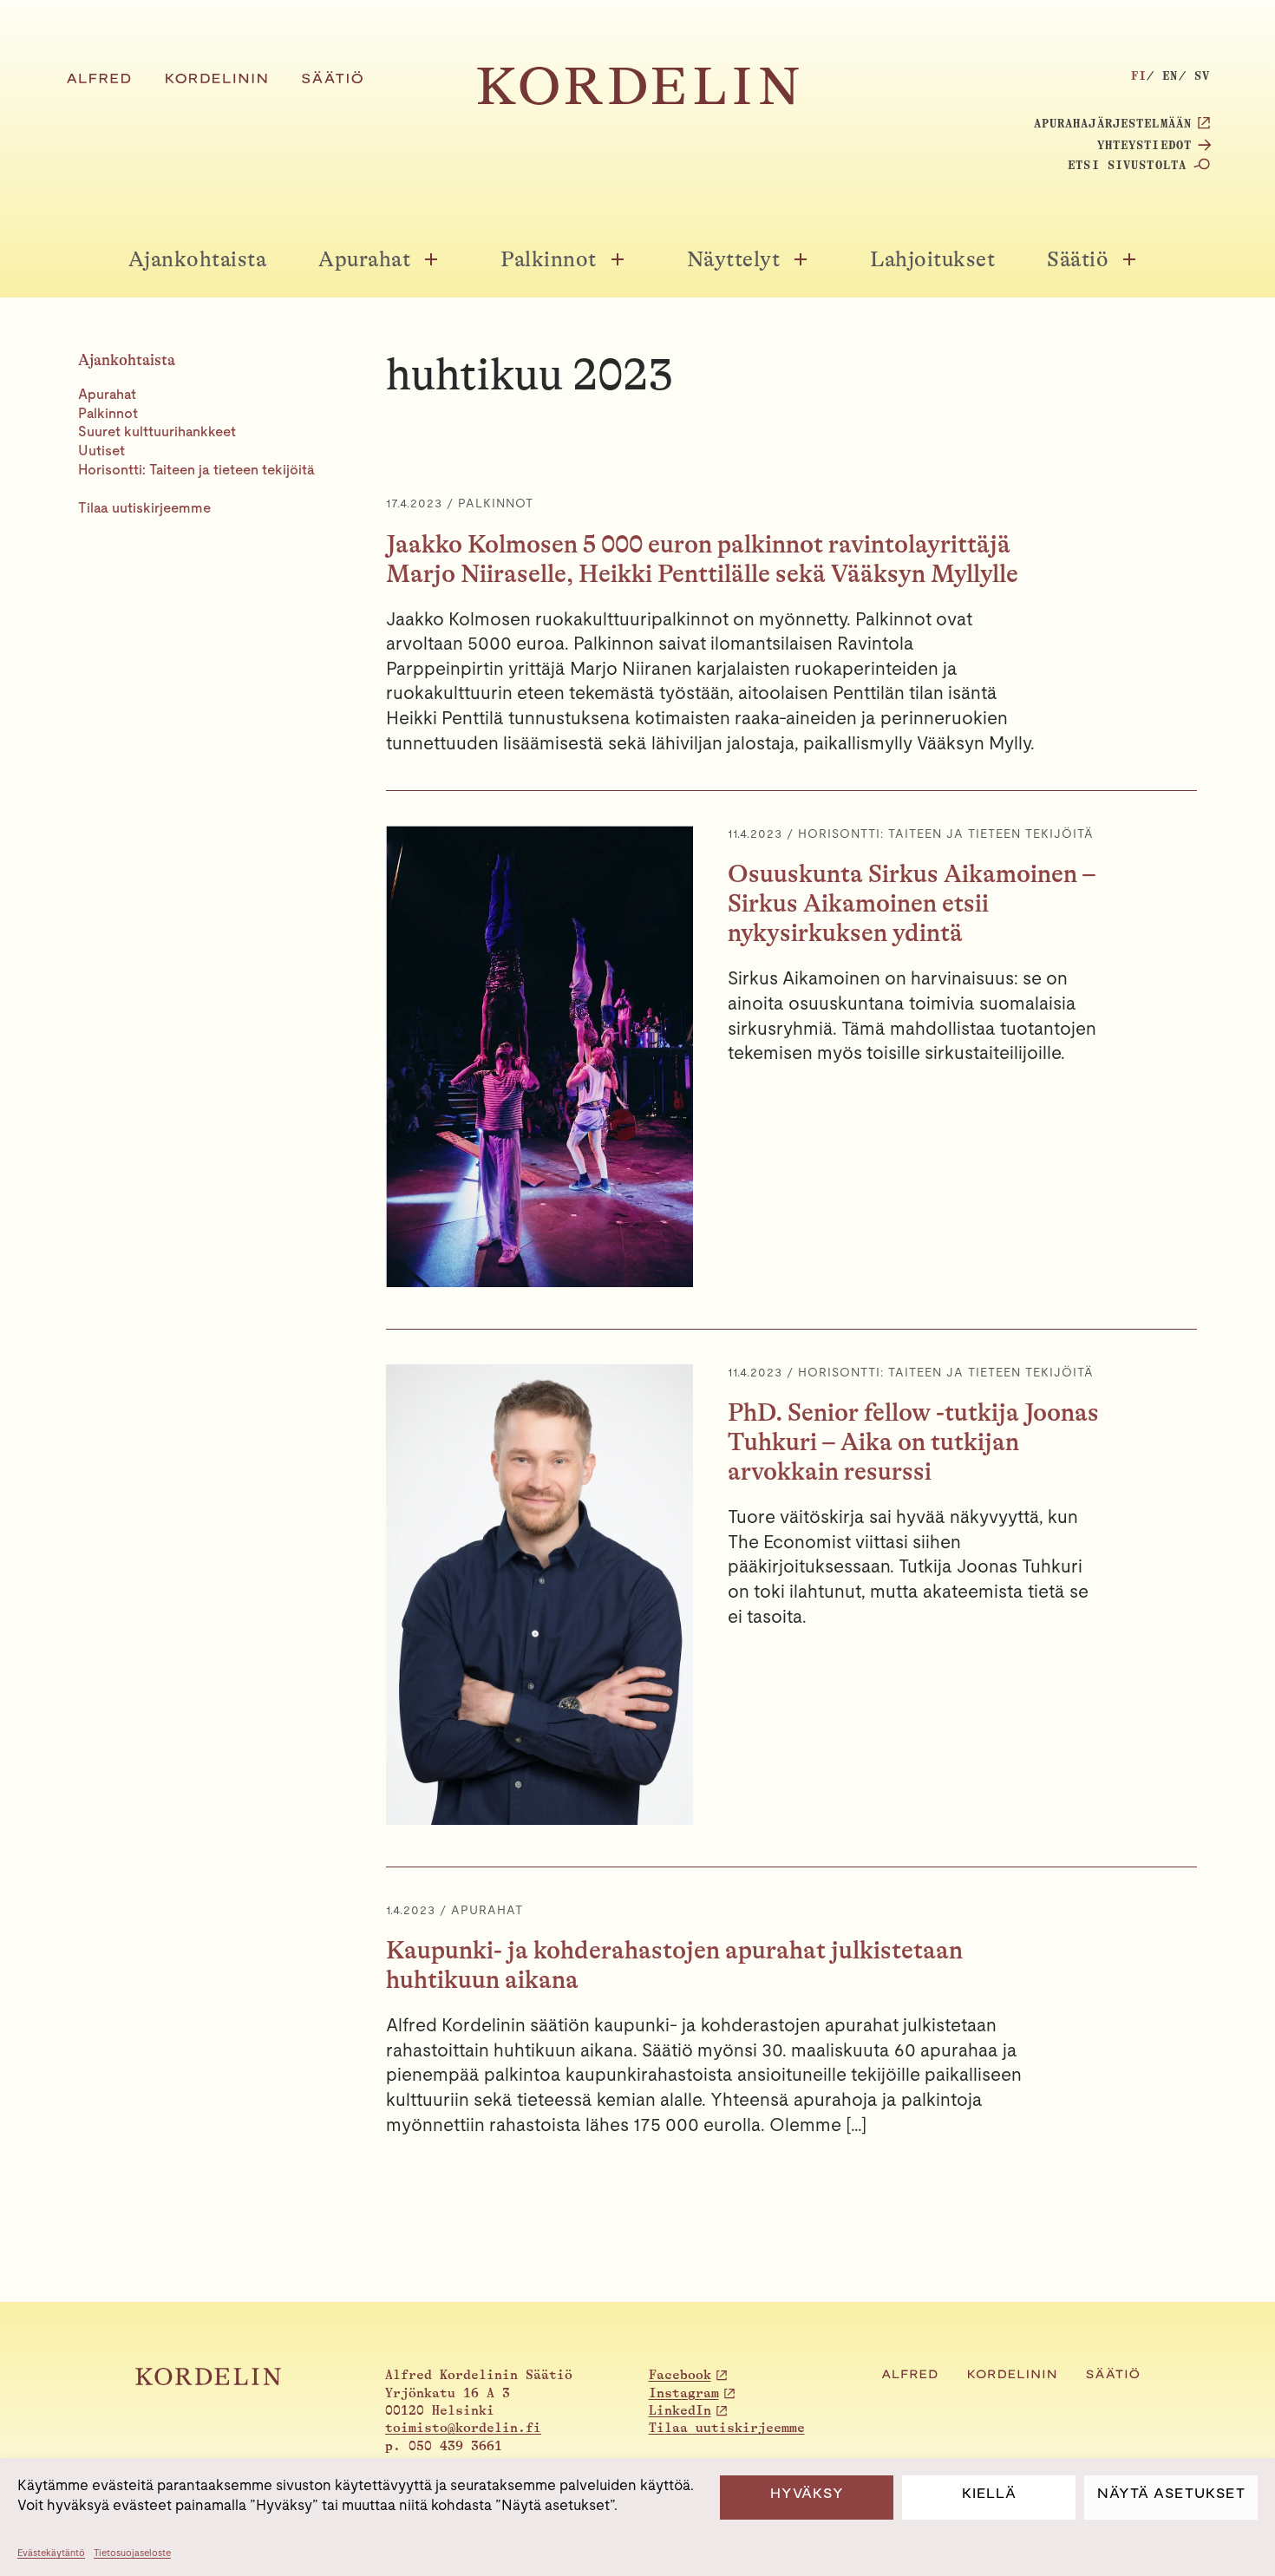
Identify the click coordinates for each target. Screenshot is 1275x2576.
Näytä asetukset (1171, 2493)
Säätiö (1078, 259)
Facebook (680, 2375)
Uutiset (101, 451)
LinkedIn (680, 2411)
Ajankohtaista (198, 259)
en (1170, 75)
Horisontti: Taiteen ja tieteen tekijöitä (196, 470)
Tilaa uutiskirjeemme (144, 508)
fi (1139, 75)
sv (1202, 75)
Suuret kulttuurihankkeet (157, 432)
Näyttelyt (734, 259)
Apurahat (364, 259)
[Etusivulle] (638, 100)
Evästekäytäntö (51, 2553)
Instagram (684, 2393)
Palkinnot (549, 259)
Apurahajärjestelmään (1113, 123)
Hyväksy (807, 2493)
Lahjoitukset (932, 259)
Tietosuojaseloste (132, 2553)
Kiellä (989, 2493)
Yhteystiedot (1144, 145)
